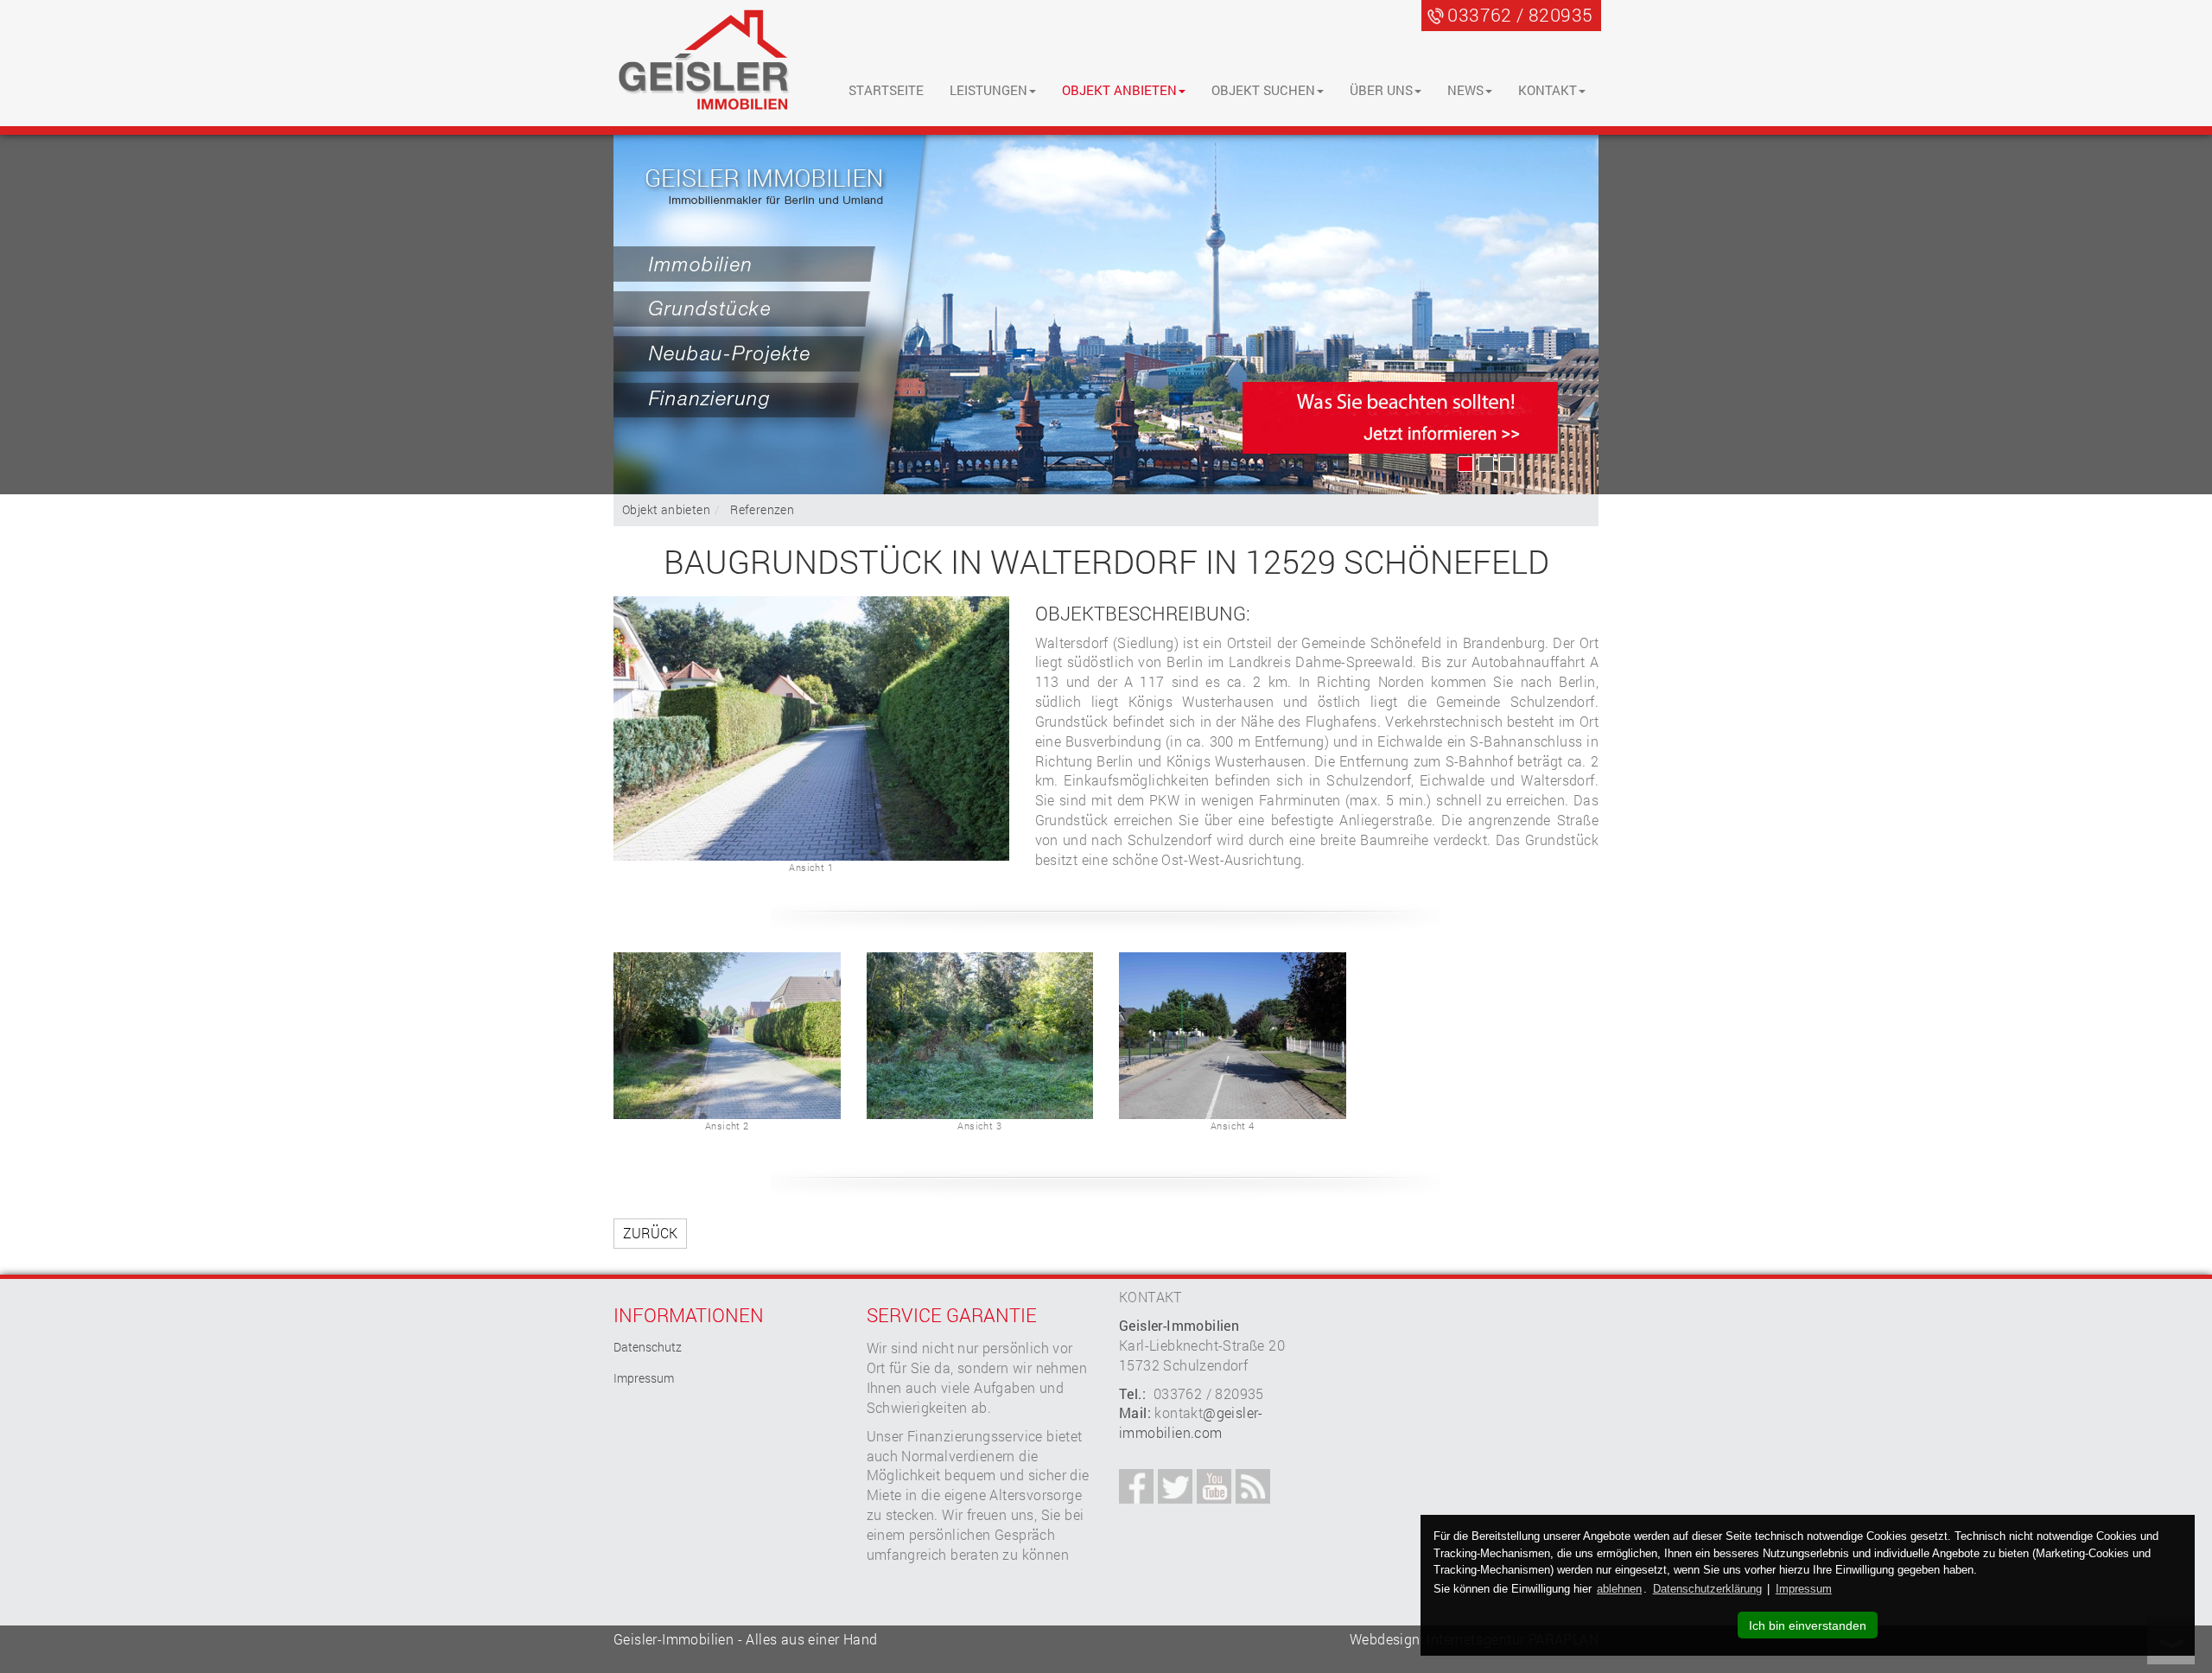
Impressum (644, 1378)
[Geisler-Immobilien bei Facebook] (1136, 1486)
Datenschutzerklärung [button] (1707, 1589)
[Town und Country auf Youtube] (1214, 1486)
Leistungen (988, 90)
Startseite (886, 90)
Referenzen (762, 509)
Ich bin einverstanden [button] (1808, 1625)
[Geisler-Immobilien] (704, 62)
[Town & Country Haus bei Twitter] (1175, 1486)
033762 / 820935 (1520, 15)
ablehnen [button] (1619, 1589)
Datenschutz (648, 1347)
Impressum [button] (1804, 1589)
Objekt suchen (1263, 90)
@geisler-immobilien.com (1191, 1422)
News (1465, 90)
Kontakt (1548, 90)
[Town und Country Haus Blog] (1253, 1486)
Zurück (650, 1233)
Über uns (1381, 90)
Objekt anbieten (1119, 90)
